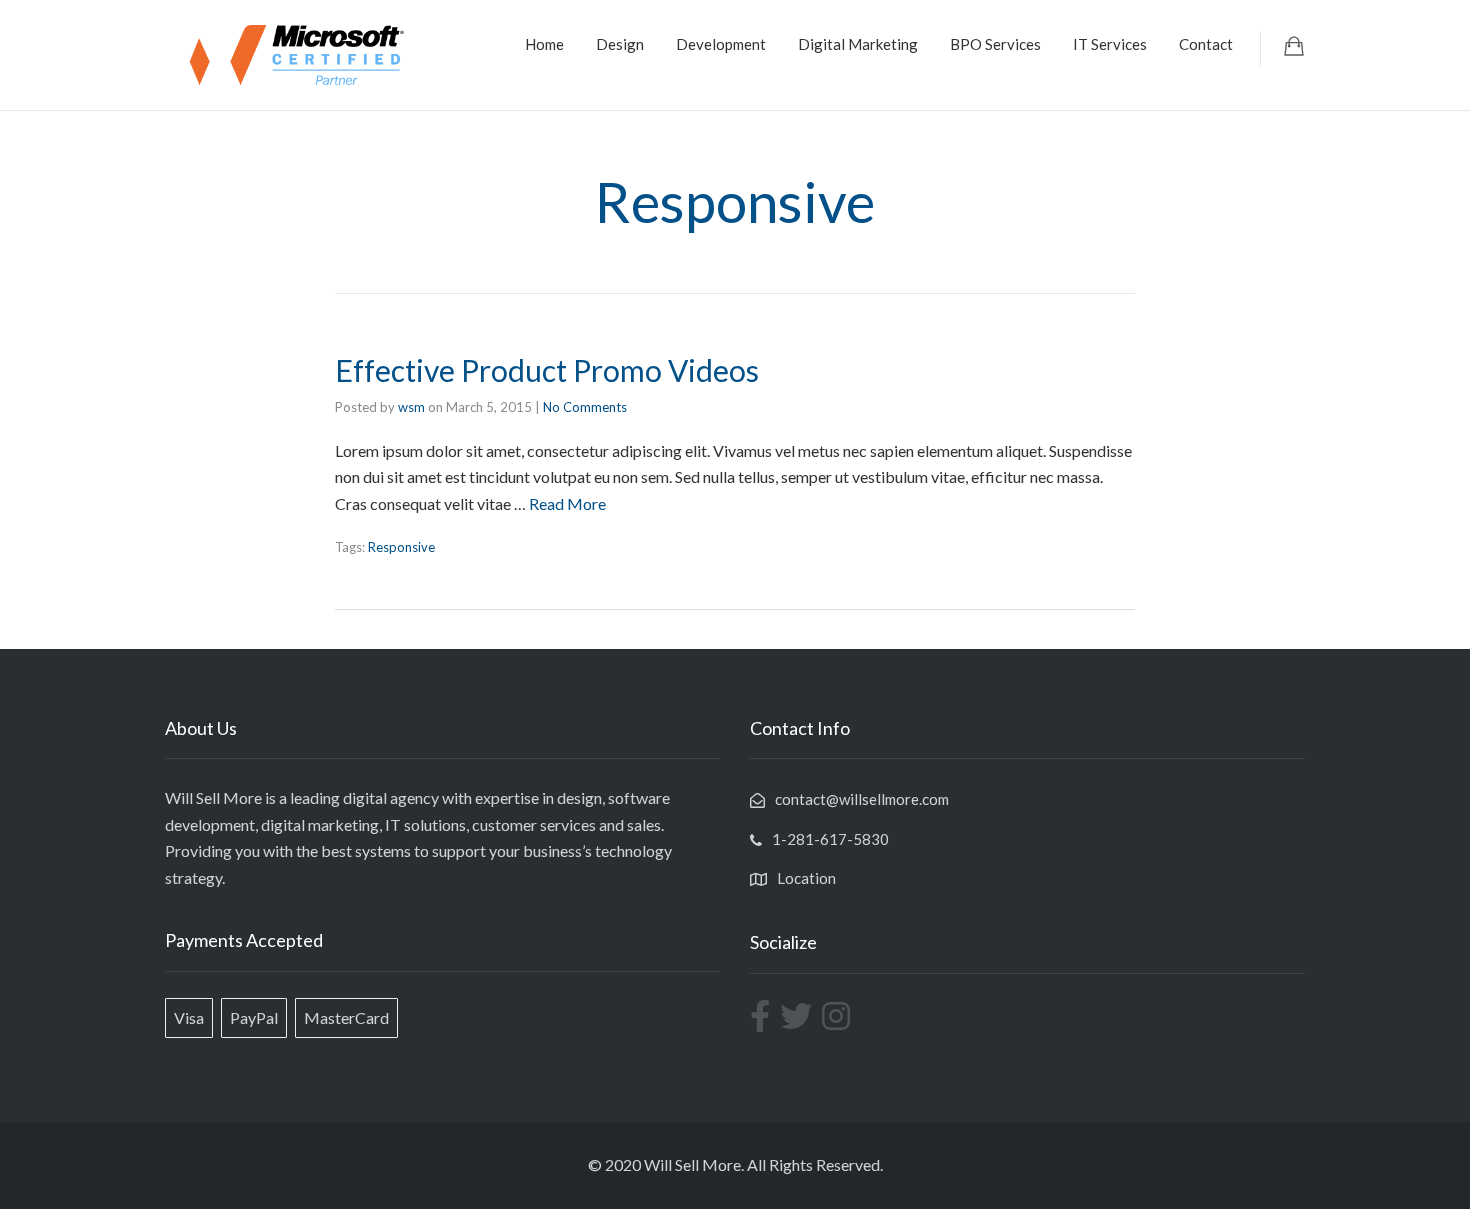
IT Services (1110, 44)
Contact (1206, 44)
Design (620, 44)
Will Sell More (692, 1164)
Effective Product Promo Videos (547, 370)
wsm (411, 407)
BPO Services (995, 44)
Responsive (401, 547)
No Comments (585, 407)
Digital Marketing (858, 44)
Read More (567, 503)
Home (544, 44)
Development (721, 44)
